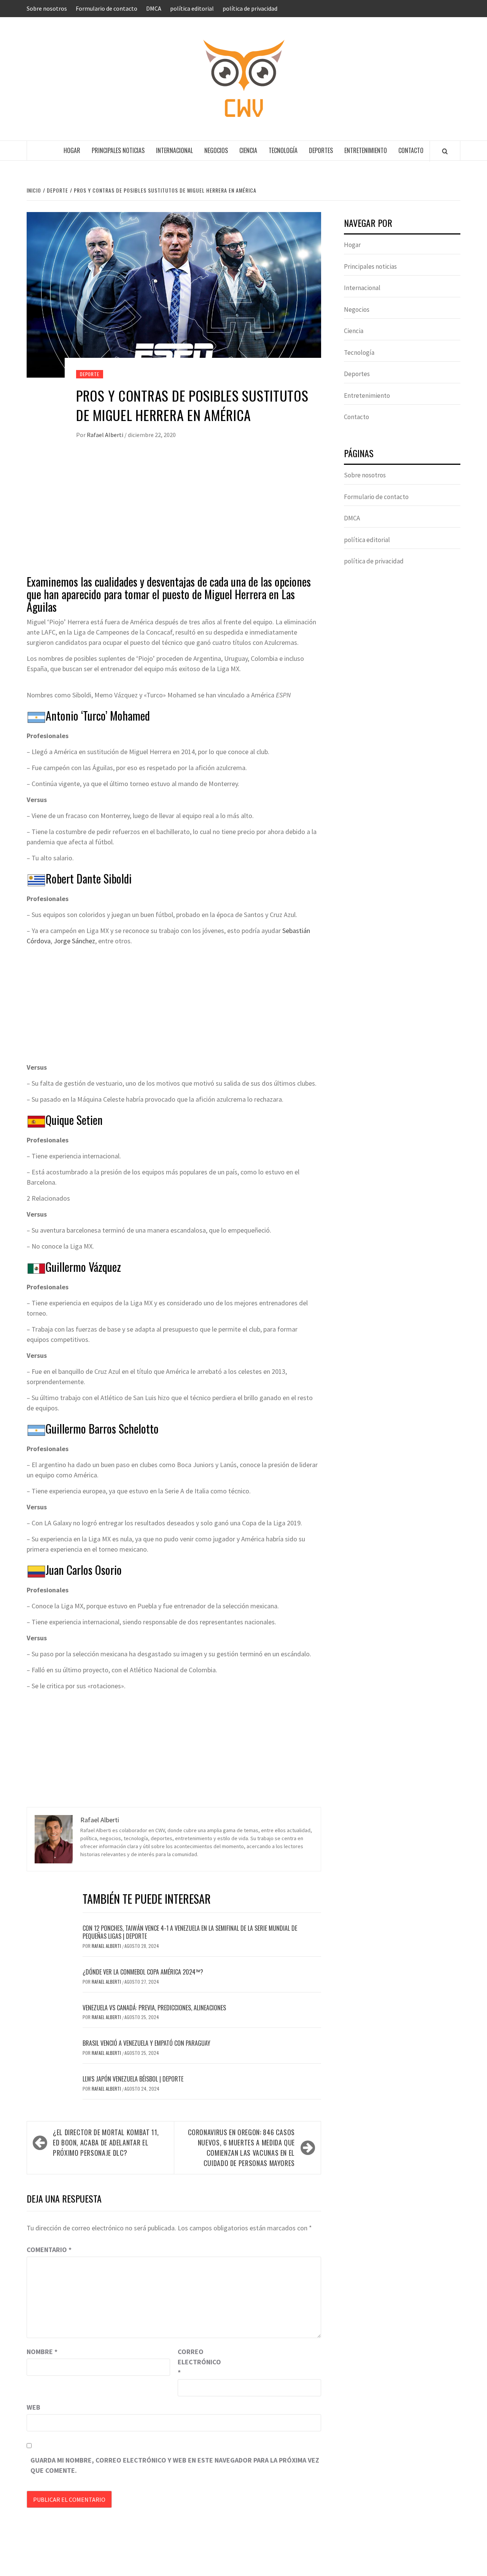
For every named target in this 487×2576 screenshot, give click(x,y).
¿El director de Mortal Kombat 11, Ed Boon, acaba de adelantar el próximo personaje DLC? (106, 2142)
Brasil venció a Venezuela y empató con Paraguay (146, 2043)
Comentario (49, 2250)
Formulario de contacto (107, 8)
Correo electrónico (197, 2362)
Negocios (216, 150)
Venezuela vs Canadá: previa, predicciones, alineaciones (154, 2008)
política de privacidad (250, 8)
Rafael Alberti (106, 435)
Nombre (42, 2352)
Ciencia (248, 150)
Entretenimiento (366, 150)
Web (33, 2407)
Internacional (174, 150)
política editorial (192, 8)
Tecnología (283, 150)
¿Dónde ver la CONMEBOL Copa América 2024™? (143, 1972)
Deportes (321, 150)
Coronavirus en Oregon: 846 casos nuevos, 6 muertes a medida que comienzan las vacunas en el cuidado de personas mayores (241, 2148)
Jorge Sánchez (74, 941)
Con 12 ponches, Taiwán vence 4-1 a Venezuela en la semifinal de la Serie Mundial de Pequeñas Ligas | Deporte (190, 1932)
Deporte (90, 374)
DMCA (154, 8)
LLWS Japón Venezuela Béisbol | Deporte (133, 2079)
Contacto (411, 150)
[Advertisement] (174, 514)
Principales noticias (118, 150)
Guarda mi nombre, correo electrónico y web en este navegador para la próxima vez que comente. (175, 2465)
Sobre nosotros (47, 8)
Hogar (72, 150)
